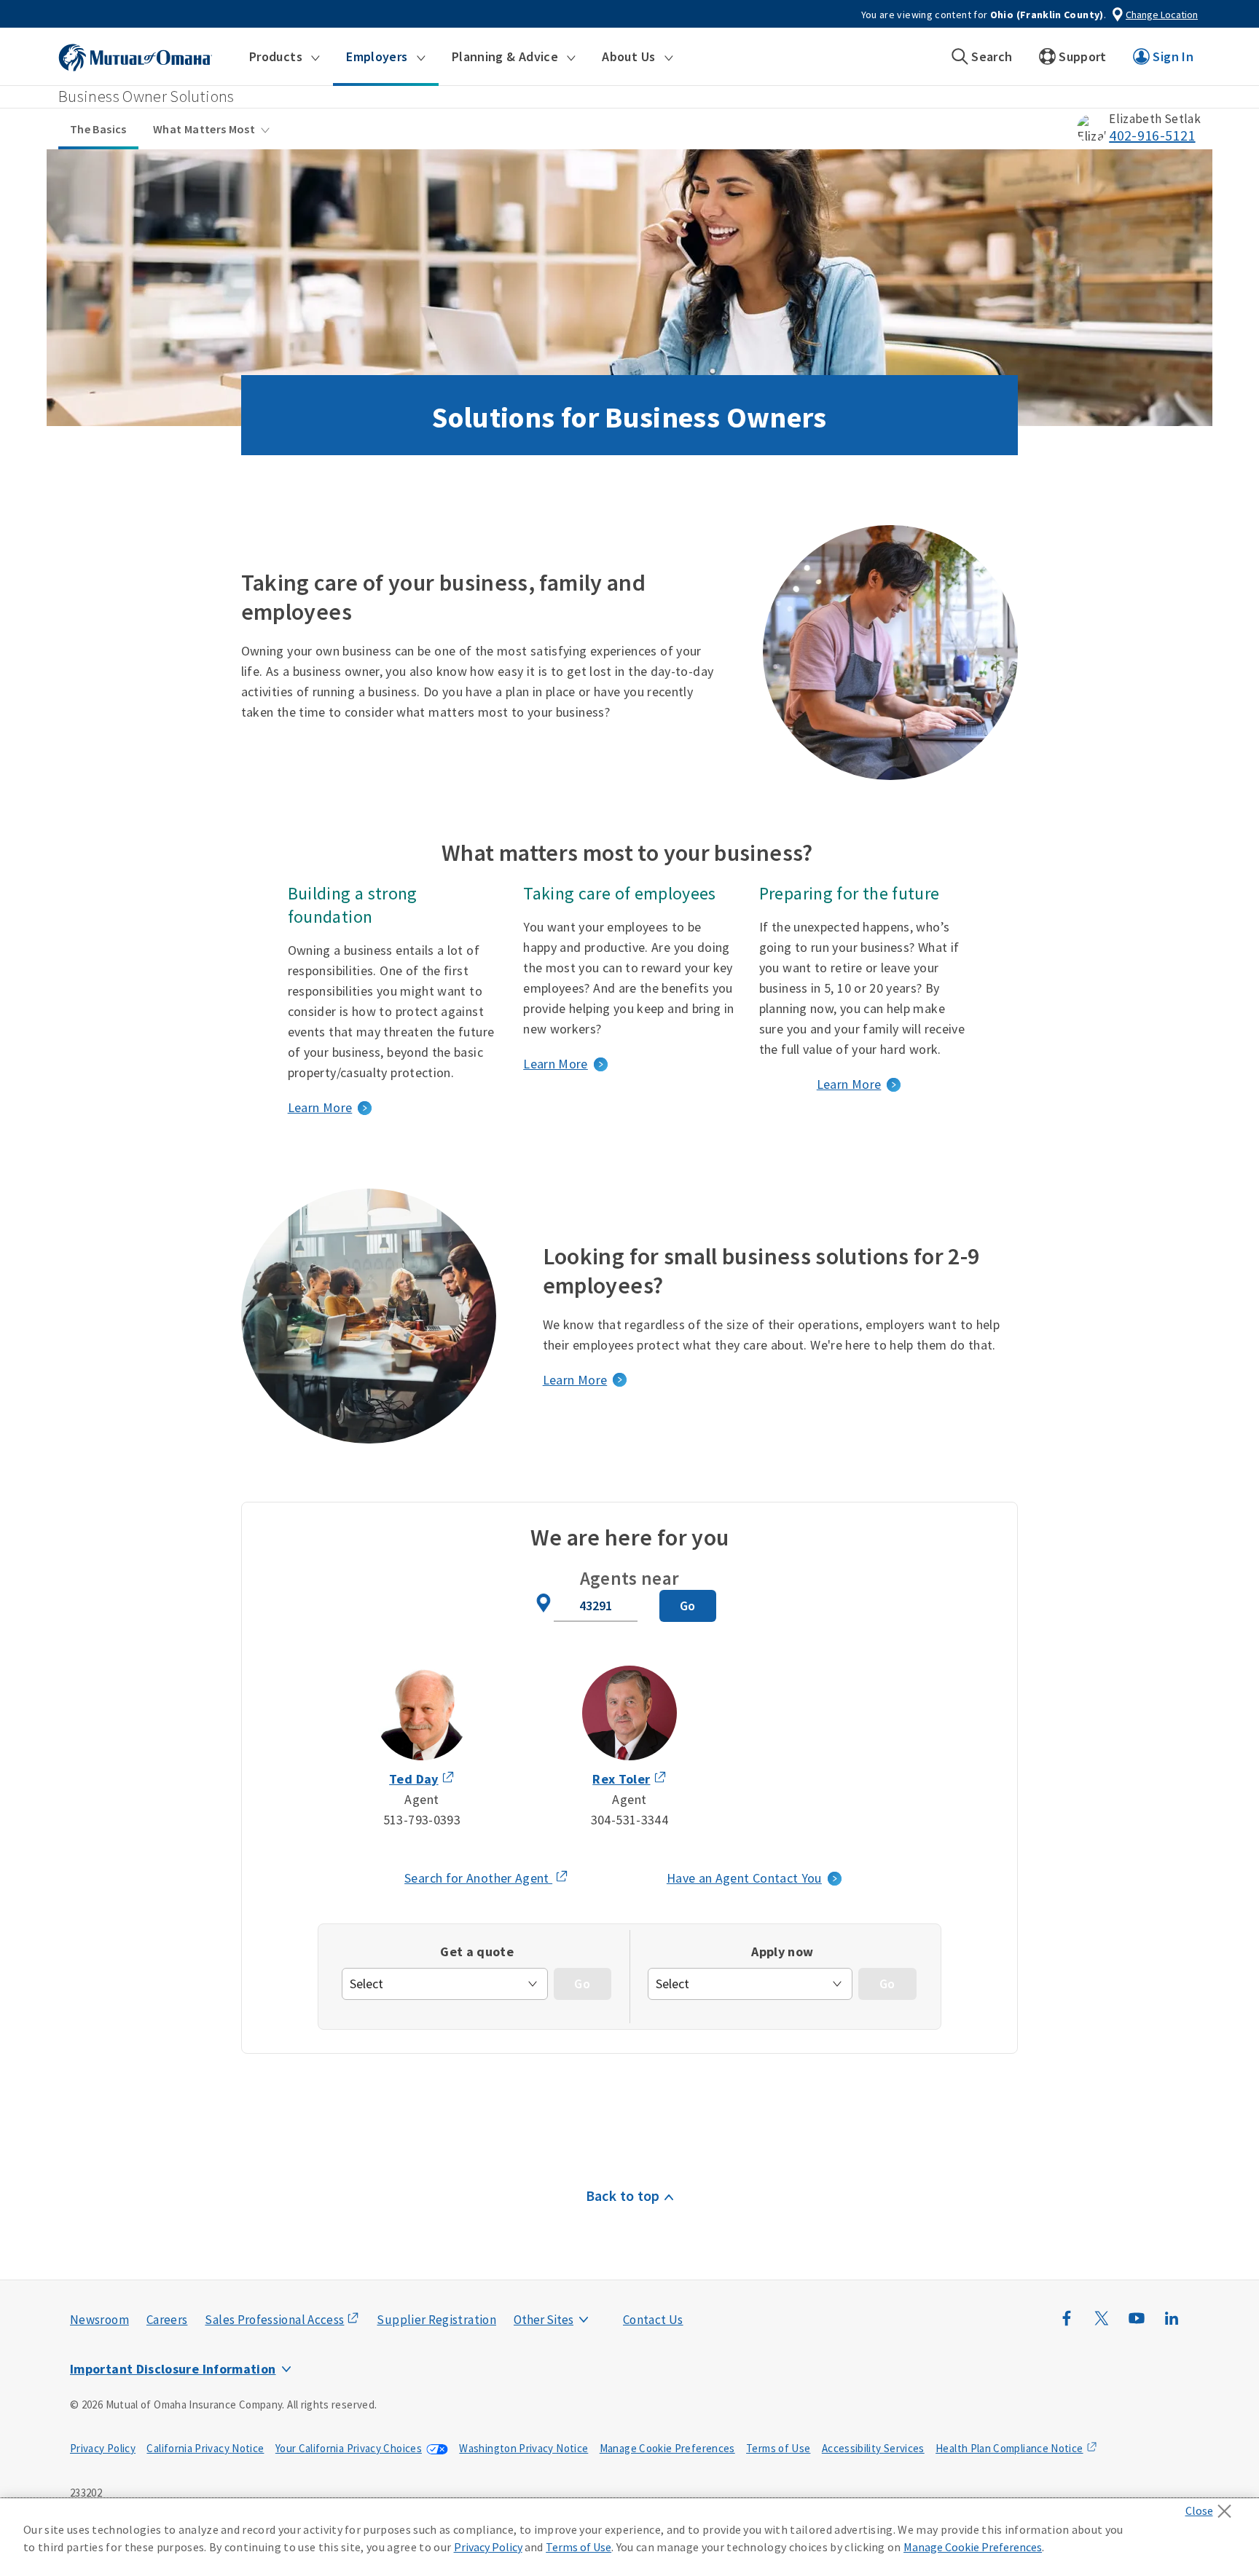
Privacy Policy (103, 2448)
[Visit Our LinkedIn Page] (1172, 2325)
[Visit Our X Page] (1102, 2325)
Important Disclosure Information (173, 2369)
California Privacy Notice (205, 2448)
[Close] (1212, 2507)
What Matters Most (204, 129)
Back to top (623, 2195)
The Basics (98, 129)
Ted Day (414, 1779)
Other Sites (544, 2320)
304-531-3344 (629, 1820)
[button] (285, 57)
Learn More (320, 1107)
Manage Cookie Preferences (667, 2448)
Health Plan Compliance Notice (1009, 2448)
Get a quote (477, 1951)
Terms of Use (778, 2448)
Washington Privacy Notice (523, 2448)
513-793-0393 (422, 1820)
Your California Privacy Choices (349, 2448)
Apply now (782, 1951)
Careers (167, 2320)
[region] (629, 2537)
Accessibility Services (873, 2448)
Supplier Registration (436, 2320)
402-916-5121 (1152, 135)
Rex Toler (621, 1779)
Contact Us (653, 2320)
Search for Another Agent (486, 1879)
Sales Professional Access (274, 2320)
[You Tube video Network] (1137, 2325)
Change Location (1162, 15)
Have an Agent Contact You (744, 1878)
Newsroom (99, 2320)
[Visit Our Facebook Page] (1067, 2325)
